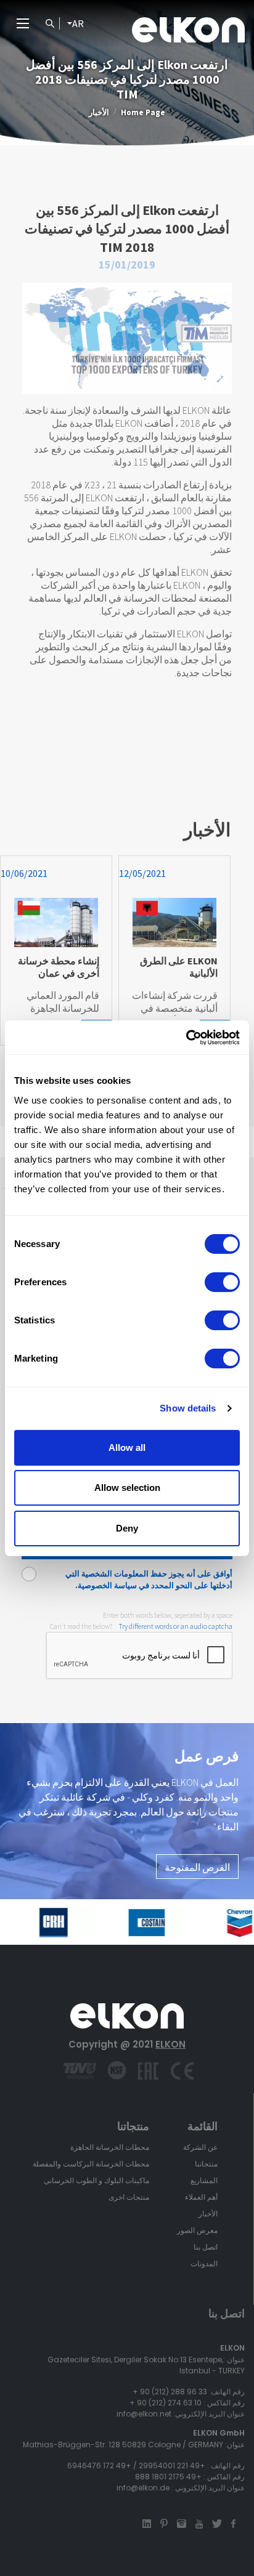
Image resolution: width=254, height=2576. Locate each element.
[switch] (222, 1282)
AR (78, 23)
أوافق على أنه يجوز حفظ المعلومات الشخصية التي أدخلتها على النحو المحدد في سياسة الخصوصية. (149, 1580)
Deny (127, 1528)
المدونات (204, 2263)
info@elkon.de (143, 2488)
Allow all (127, 1447)
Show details (188, 1408)
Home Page (143, 112)
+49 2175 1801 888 (168, 2477)
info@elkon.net (144, 2414)
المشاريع (204, 2180)
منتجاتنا (206, 2164)
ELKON (170, 2044)
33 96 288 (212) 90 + (170, 2392)
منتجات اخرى (129, 2197)
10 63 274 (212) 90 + (166, 2403)
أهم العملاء (201, 2197)
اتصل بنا (206, 2247)
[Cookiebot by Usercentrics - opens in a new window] (186, 1038)
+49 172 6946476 (99, 2465)
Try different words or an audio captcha (175, 1626)
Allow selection (127, 1488)
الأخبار (99, 112)
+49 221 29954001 (172, 2465)
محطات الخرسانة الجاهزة (110, 2147)
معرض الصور (197, 2230)
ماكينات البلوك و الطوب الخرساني (96, 2180)
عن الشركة (200, 2147)
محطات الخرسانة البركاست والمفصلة (91, 2164)
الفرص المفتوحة (197, 1867)
